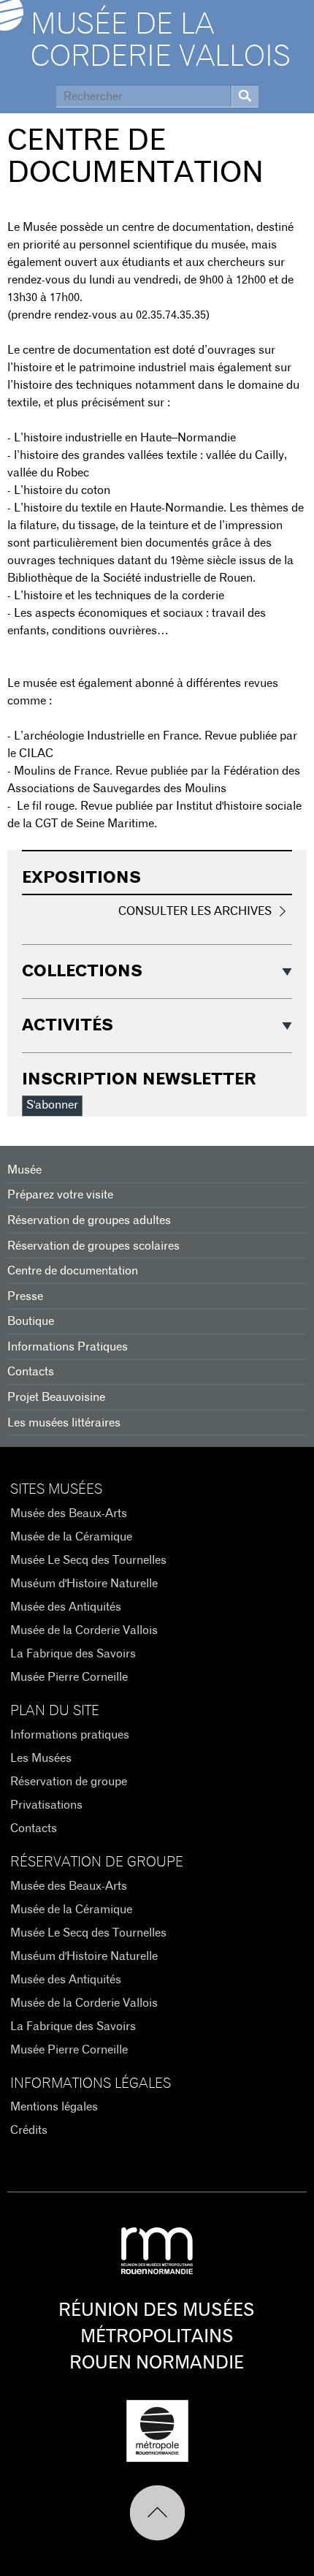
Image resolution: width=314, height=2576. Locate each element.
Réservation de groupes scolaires (93, 1246)
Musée (24, 1170)
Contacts (31, 1372)
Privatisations (46, 1805)
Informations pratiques (70, 1735)
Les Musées (41, 1758)
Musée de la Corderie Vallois (161, 41)
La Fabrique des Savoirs (73, 1654)
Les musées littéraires (64, 1423)
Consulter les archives (195, 911)
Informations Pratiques (68, 1347)
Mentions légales (54, 2107)
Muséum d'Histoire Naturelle (84, 1584)
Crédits (29, 2130)
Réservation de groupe (69, 1782)
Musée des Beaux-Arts (69, 1513)
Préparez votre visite (60, 1195)
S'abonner (52, 1105)
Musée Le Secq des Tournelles (88, 1560)
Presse (25, 1296)
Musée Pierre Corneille (69, 1677)
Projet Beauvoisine (56, 1397)
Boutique (31, 1321)
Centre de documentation (73, 1271)
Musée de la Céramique (71, 1537)
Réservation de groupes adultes (89, 1220)
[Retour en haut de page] (157, 2513)
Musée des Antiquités (66, 1607)
